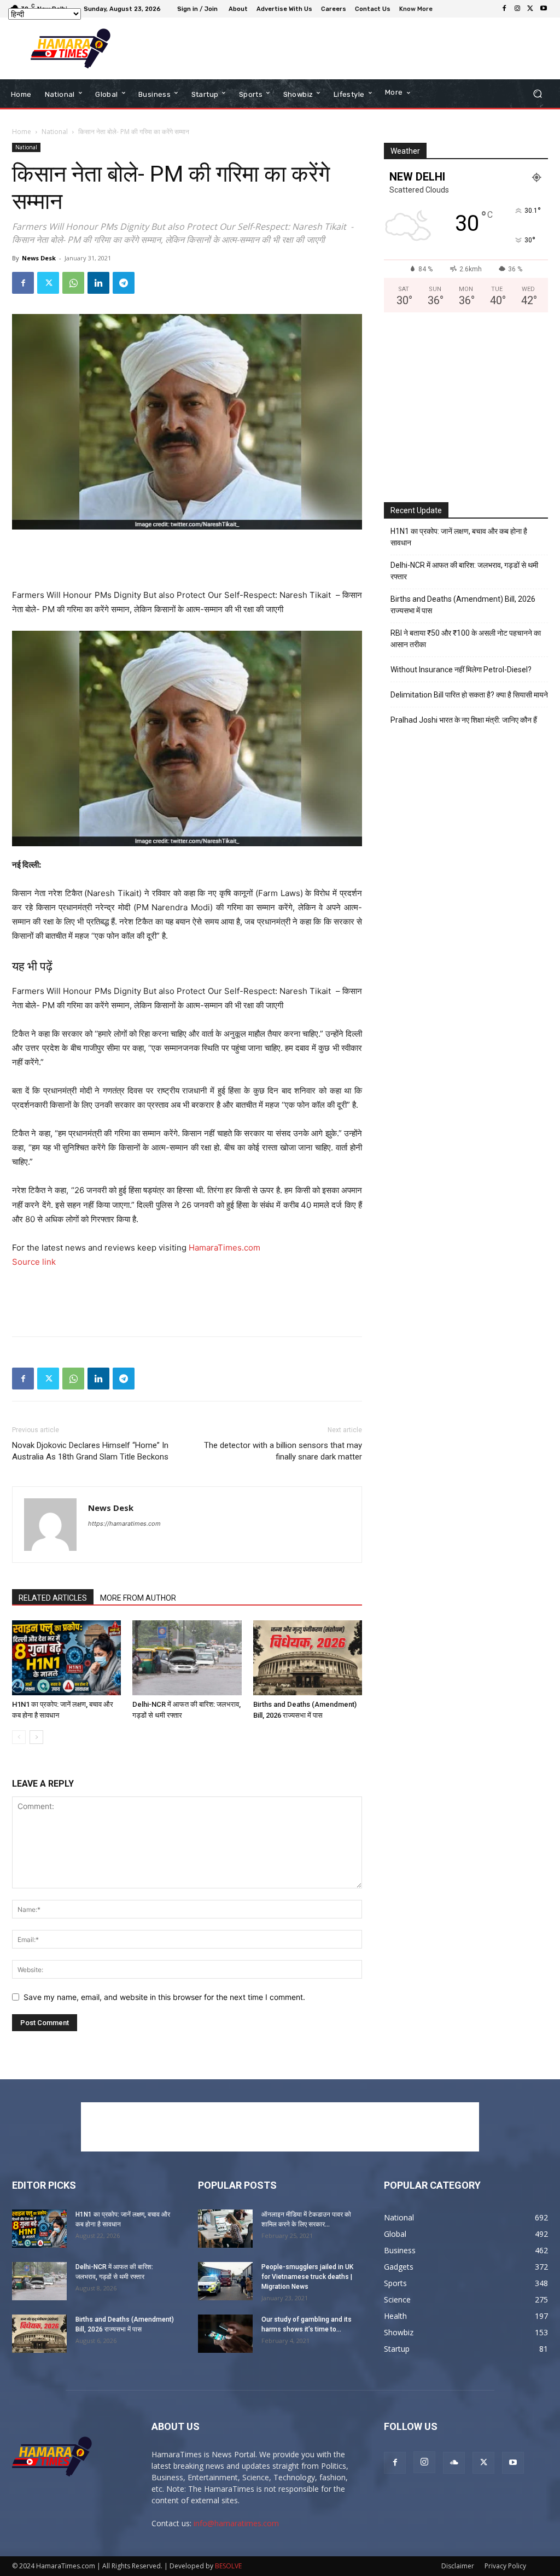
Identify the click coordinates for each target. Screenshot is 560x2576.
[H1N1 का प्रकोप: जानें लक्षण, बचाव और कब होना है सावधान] (66, 1658)
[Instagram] (517, 9)
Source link (34, 1262)
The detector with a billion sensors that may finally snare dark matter (283, 1451)
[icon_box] (417, 10)
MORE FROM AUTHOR (138, 1598)
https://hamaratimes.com (124, 1523)
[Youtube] (544, 9)
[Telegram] (124, 283)
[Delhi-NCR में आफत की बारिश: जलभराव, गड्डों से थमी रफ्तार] (187, 1658)
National (55, 132)
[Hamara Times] (71, 48)
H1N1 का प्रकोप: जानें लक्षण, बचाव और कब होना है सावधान (459, 537)
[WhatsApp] (73, 283)
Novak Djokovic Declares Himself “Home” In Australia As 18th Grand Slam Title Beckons (90, 1451)
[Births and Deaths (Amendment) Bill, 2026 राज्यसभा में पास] (308, 1658)
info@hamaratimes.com (236, 2523)
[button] (537, 94)
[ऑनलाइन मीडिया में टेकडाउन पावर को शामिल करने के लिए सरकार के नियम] (225, 2229)
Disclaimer (458, 2566)
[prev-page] (19, 1737)
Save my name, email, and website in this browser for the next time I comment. (164, 1997)
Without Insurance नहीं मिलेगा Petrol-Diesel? (461, 670)
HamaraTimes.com (224, 1248)
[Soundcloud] (454, 2463)
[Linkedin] (98, 283)
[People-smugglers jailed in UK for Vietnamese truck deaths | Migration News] (225, 2281)
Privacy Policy (505, 2566)
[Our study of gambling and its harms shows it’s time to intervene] (225, 2334)
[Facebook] (504, 9)
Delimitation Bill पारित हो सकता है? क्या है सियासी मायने (469, 695)
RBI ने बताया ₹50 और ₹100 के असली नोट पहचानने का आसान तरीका (466, 639)
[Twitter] (530, 9)
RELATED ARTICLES (53, 1598)
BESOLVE (228, 2566)
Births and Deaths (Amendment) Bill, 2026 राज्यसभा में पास (463, 605)
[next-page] (36, 1737)
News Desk (39, 258)
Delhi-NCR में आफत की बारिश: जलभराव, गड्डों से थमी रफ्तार (464, 571)
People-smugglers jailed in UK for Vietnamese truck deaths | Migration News (307, 2277)
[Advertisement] (274, 49)
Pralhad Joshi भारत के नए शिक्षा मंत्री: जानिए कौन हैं (464, 720)
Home (22, 132)
